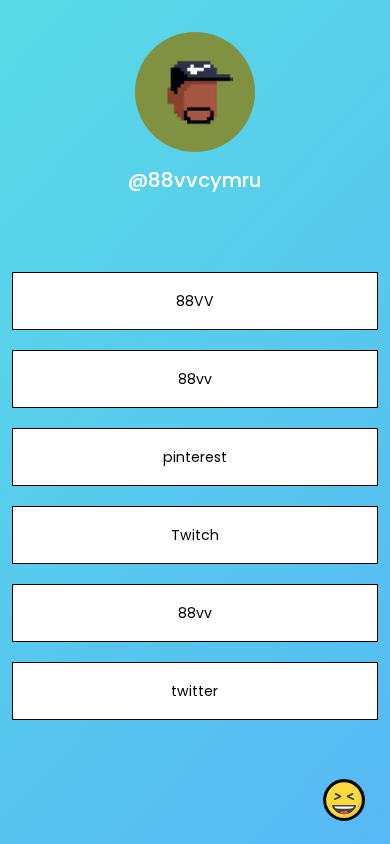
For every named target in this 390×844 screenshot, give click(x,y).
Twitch (195, 535)
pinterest (195, 457)
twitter (194, 691)
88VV (195, 301)
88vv (195, 379)
